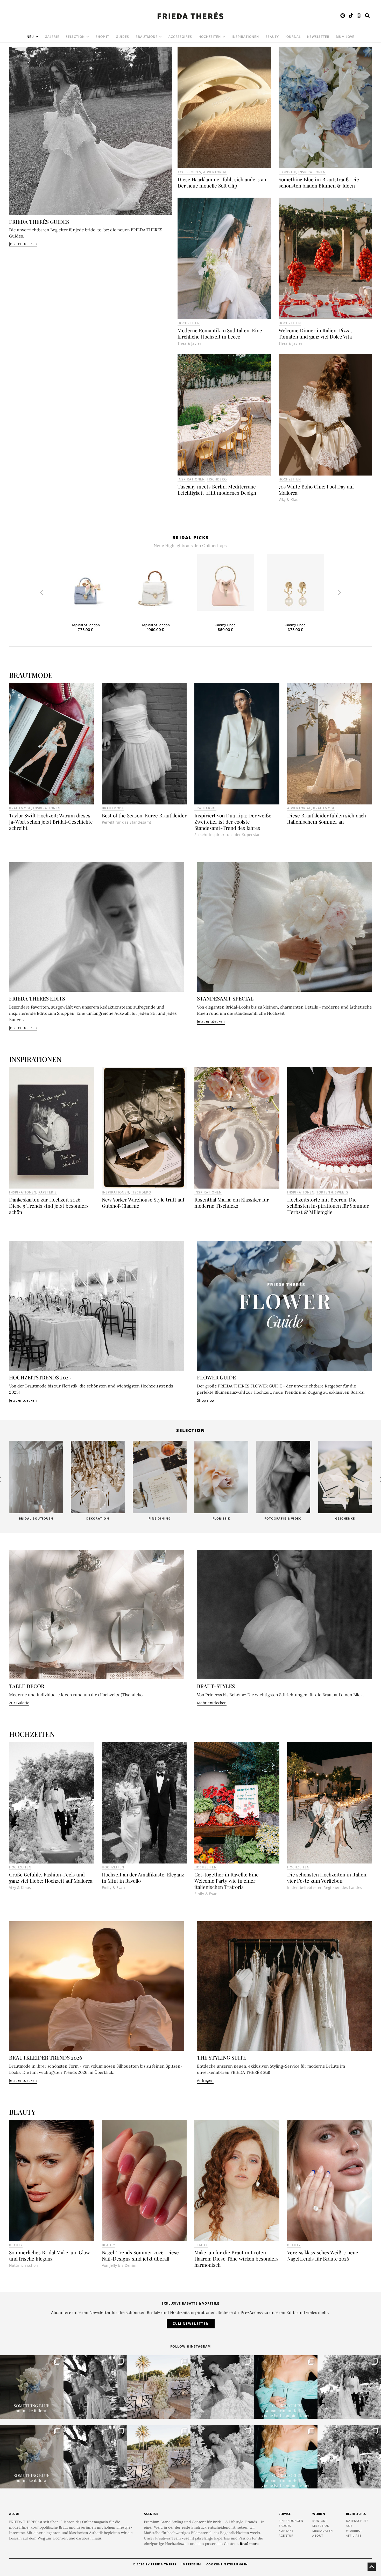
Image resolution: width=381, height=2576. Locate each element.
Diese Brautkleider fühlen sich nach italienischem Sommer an (327, 818)
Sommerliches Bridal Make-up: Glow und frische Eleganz (50, 2255)
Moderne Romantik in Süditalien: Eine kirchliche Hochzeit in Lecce (220, 333)
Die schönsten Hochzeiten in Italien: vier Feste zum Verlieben (327, 1877)
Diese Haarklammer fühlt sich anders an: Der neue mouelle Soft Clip (223, 182)
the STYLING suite (222, 2057)
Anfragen (205, 2080)
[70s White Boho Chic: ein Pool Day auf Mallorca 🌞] (95, 2387)
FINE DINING (98, 1518)
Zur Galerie (19, 1703)
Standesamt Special (225, 998)
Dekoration (36, 1518)
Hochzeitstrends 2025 (40, 1377)
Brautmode (20, 808)
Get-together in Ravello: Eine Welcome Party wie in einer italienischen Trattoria (227, 1881)
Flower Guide (216, 1377)
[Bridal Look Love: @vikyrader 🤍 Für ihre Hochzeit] (222, 2387)
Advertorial (215, 172)
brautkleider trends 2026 (46, 2057)
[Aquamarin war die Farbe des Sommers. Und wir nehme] (286, 2387)
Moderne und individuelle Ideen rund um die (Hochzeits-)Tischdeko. (76, 1695)
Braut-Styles (216, 1686)
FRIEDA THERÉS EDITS (37, 998)
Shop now (206, 1400)
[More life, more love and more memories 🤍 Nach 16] (349, 2387)
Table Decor (27, 1686)
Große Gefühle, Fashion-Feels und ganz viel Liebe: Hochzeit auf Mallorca (51, 1877)
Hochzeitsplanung (345, 1518)
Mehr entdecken (212, 1703)
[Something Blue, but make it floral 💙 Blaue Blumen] (32, 2387)
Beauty (16, 2245)
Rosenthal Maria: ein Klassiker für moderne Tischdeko (232, 1203)
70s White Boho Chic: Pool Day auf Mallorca (316, 490)
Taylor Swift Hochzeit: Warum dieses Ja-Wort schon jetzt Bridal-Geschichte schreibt (51, 822)
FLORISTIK (287, 172)
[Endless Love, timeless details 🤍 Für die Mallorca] (159, 2387)
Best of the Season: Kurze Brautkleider (144, 815)
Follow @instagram (190, 2346)
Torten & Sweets (332, 1192)
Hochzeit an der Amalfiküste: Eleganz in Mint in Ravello (143, 1877)
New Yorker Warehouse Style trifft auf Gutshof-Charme (143, 1203)
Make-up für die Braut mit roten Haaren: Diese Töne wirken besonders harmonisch (237, 2258)
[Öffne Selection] (88, 37)
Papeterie (48, 1192)
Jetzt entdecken (23, 244)
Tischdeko (217, 479)
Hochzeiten (189, 323)
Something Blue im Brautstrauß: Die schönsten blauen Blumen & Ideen (319, 182)
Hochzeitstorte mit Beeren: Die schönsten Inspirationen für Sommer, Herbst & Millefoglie (328, 1206)
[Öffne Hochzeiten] (224, 37)
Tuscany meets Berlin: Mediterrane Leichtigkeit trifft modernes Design (217, 490)
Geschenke (283, 1518)
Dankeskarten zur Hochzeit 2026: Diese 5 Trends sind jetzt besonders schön (49, 1206)
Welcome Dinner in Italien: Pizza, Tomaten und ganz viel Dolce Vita (315, 333)
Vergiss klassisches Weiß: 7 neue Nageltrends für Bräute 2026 (323, 2255)
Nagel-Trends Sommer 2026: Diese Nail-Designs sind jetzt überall (140, 2255)
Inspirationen (312, 172)
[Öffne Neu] (37, 37)
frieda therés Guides (39, 222)
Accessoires (189, 172)
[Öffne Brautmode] (160, 37)
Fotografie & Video (221, 1518)
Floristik (160, 1518)
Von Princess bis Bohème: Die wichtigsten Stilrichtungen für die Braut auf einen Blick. (280, 1695)
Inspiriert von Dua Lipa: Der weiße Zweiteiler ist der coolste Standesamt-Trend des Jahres (233, 822)
